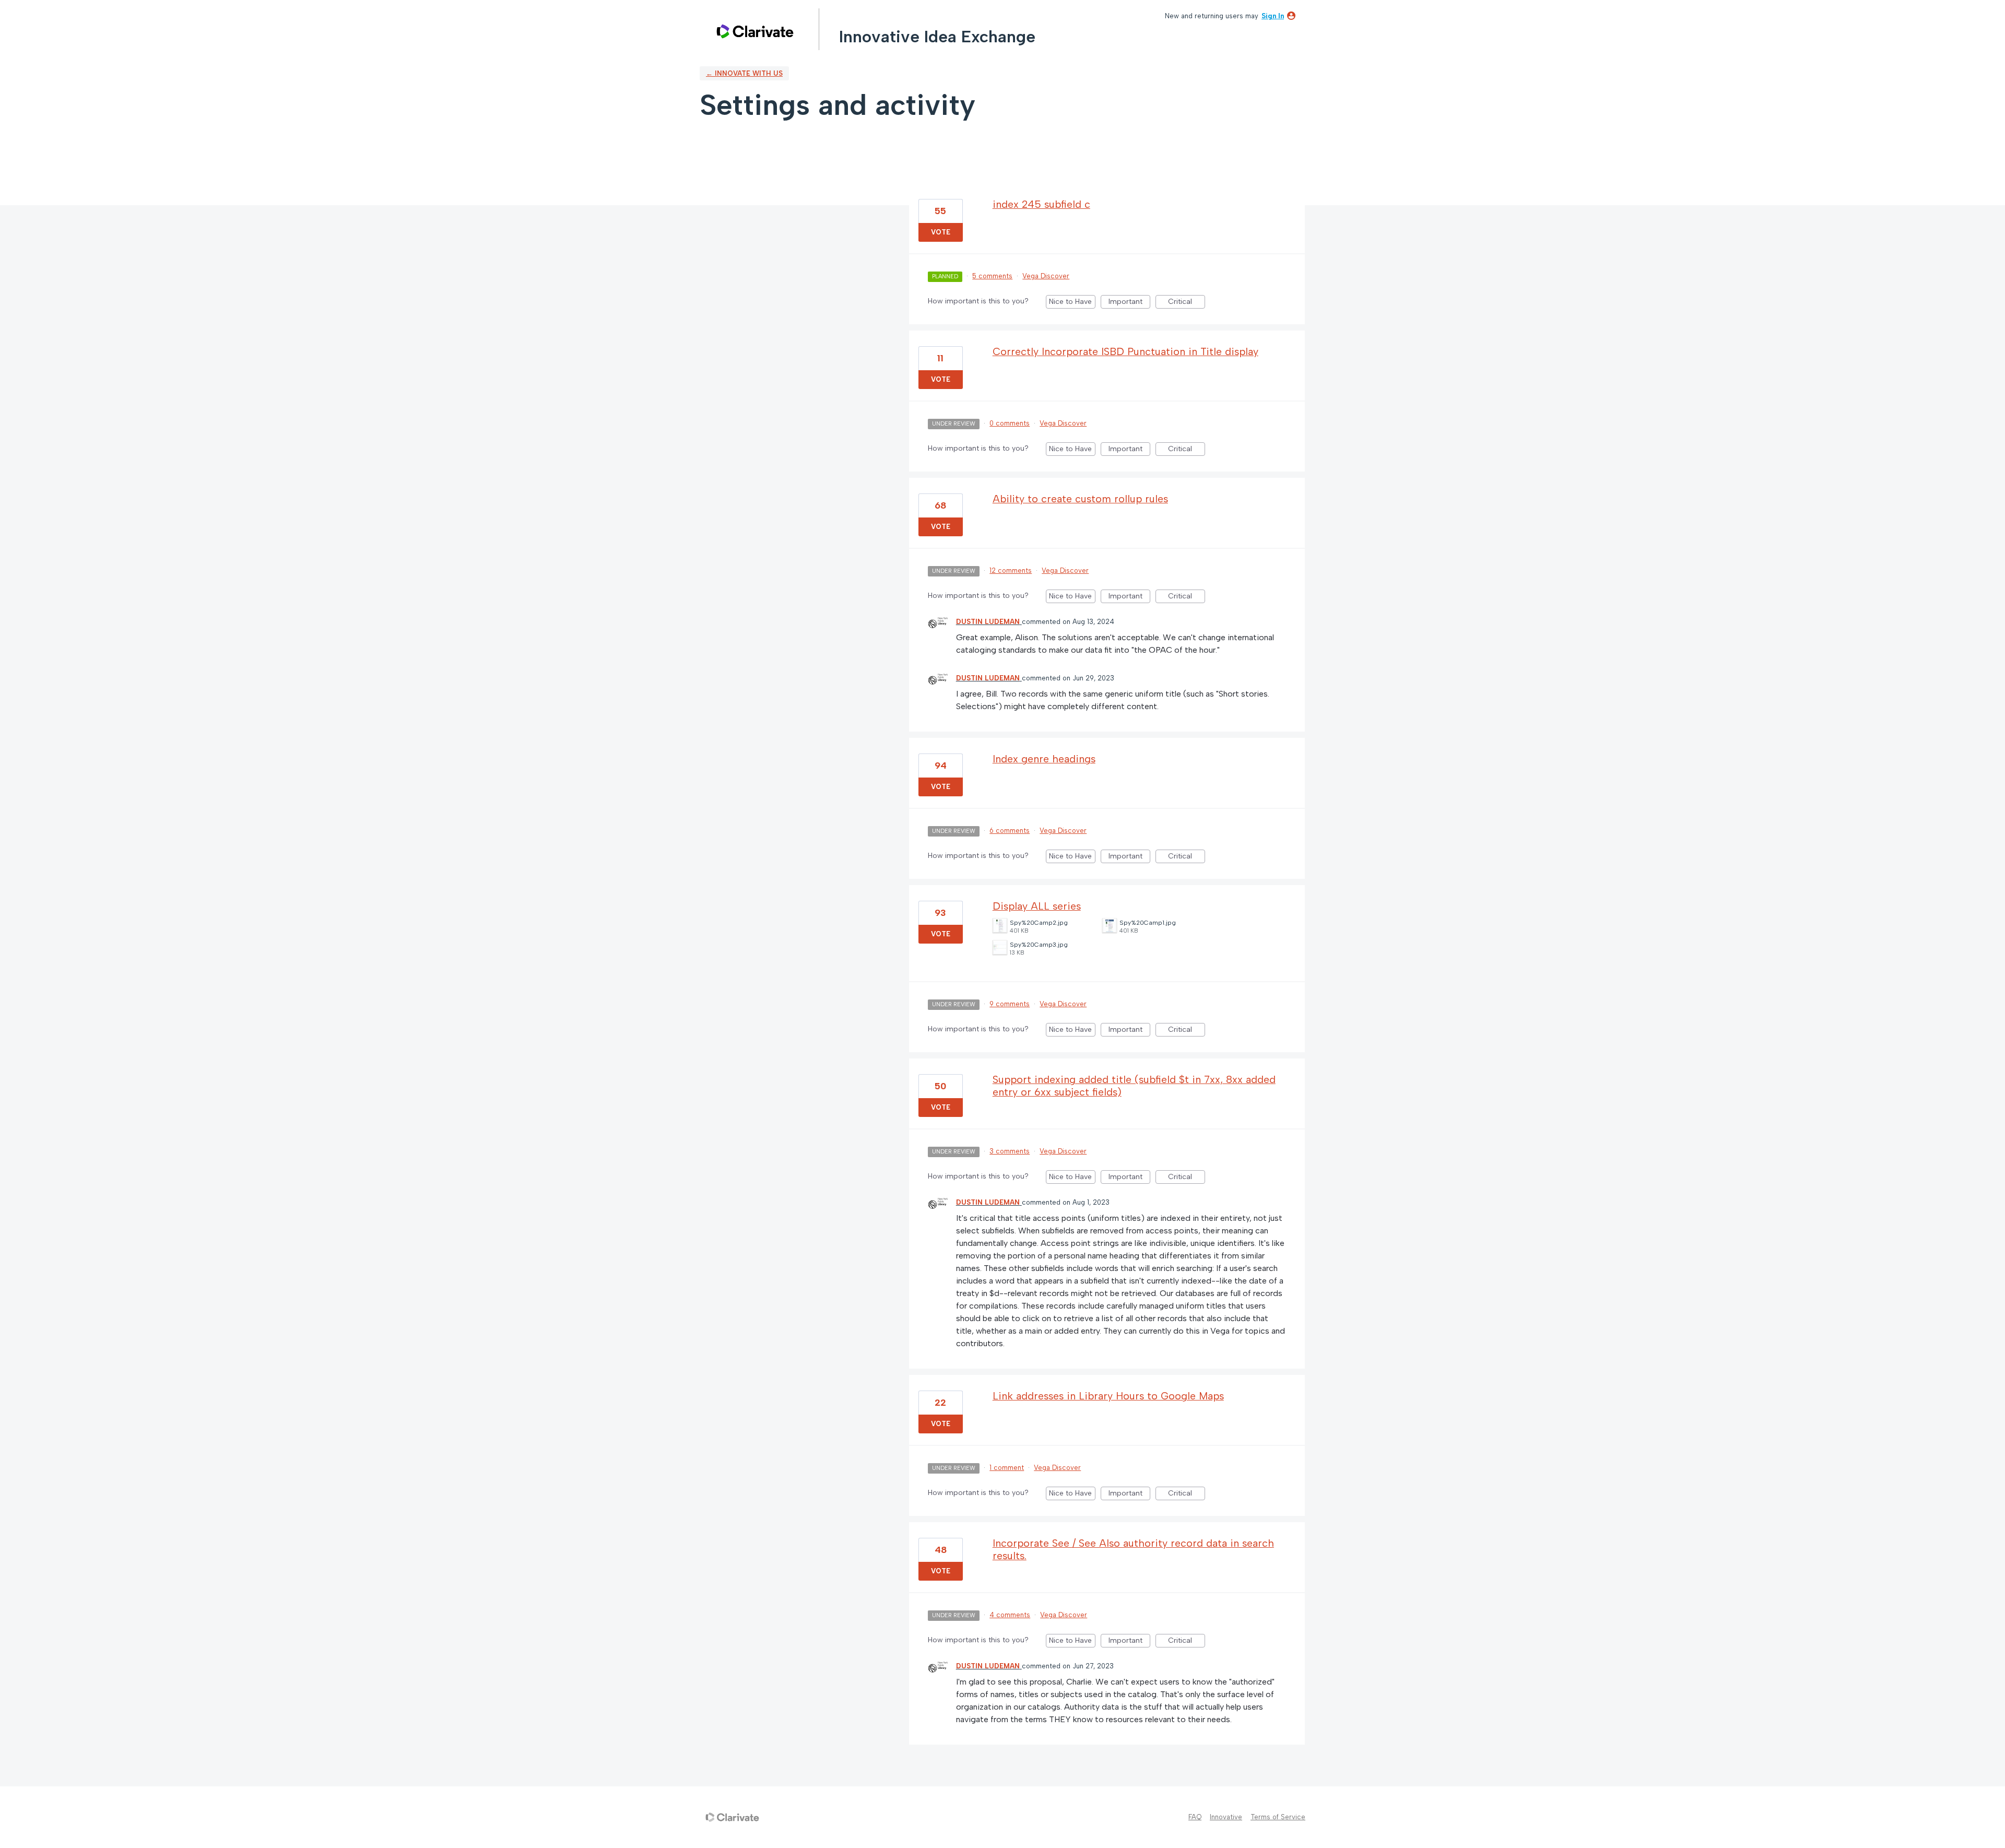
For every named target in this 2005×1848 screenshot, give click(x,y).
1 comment (1007, 1468)
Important (1129, 303)
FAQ (1195, 1817)
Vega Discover (1046, 276)
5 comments (992, 276)
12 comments (1011, 570)
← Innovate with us (744, 73)
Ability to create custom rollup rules (1080, 499)
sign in (1273, 16)
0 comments (1010, 423)
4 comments (1010, 1615)
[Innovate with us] (755, 31)
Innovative (1226, 1817)
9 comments (1010, 1004)
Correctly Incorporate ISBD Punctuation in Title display (1125, 351)
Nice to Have (1072, 303)
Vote (941, 232)
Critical (1187, 303)
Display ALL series (1037, 906)
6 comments (1010, 831)
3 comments (1010, 1151)
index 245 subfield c (1041, 204)
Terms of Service (1278, 1817)
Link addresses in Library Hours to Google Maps (1108, 1396)
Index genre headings (1044, 759)
